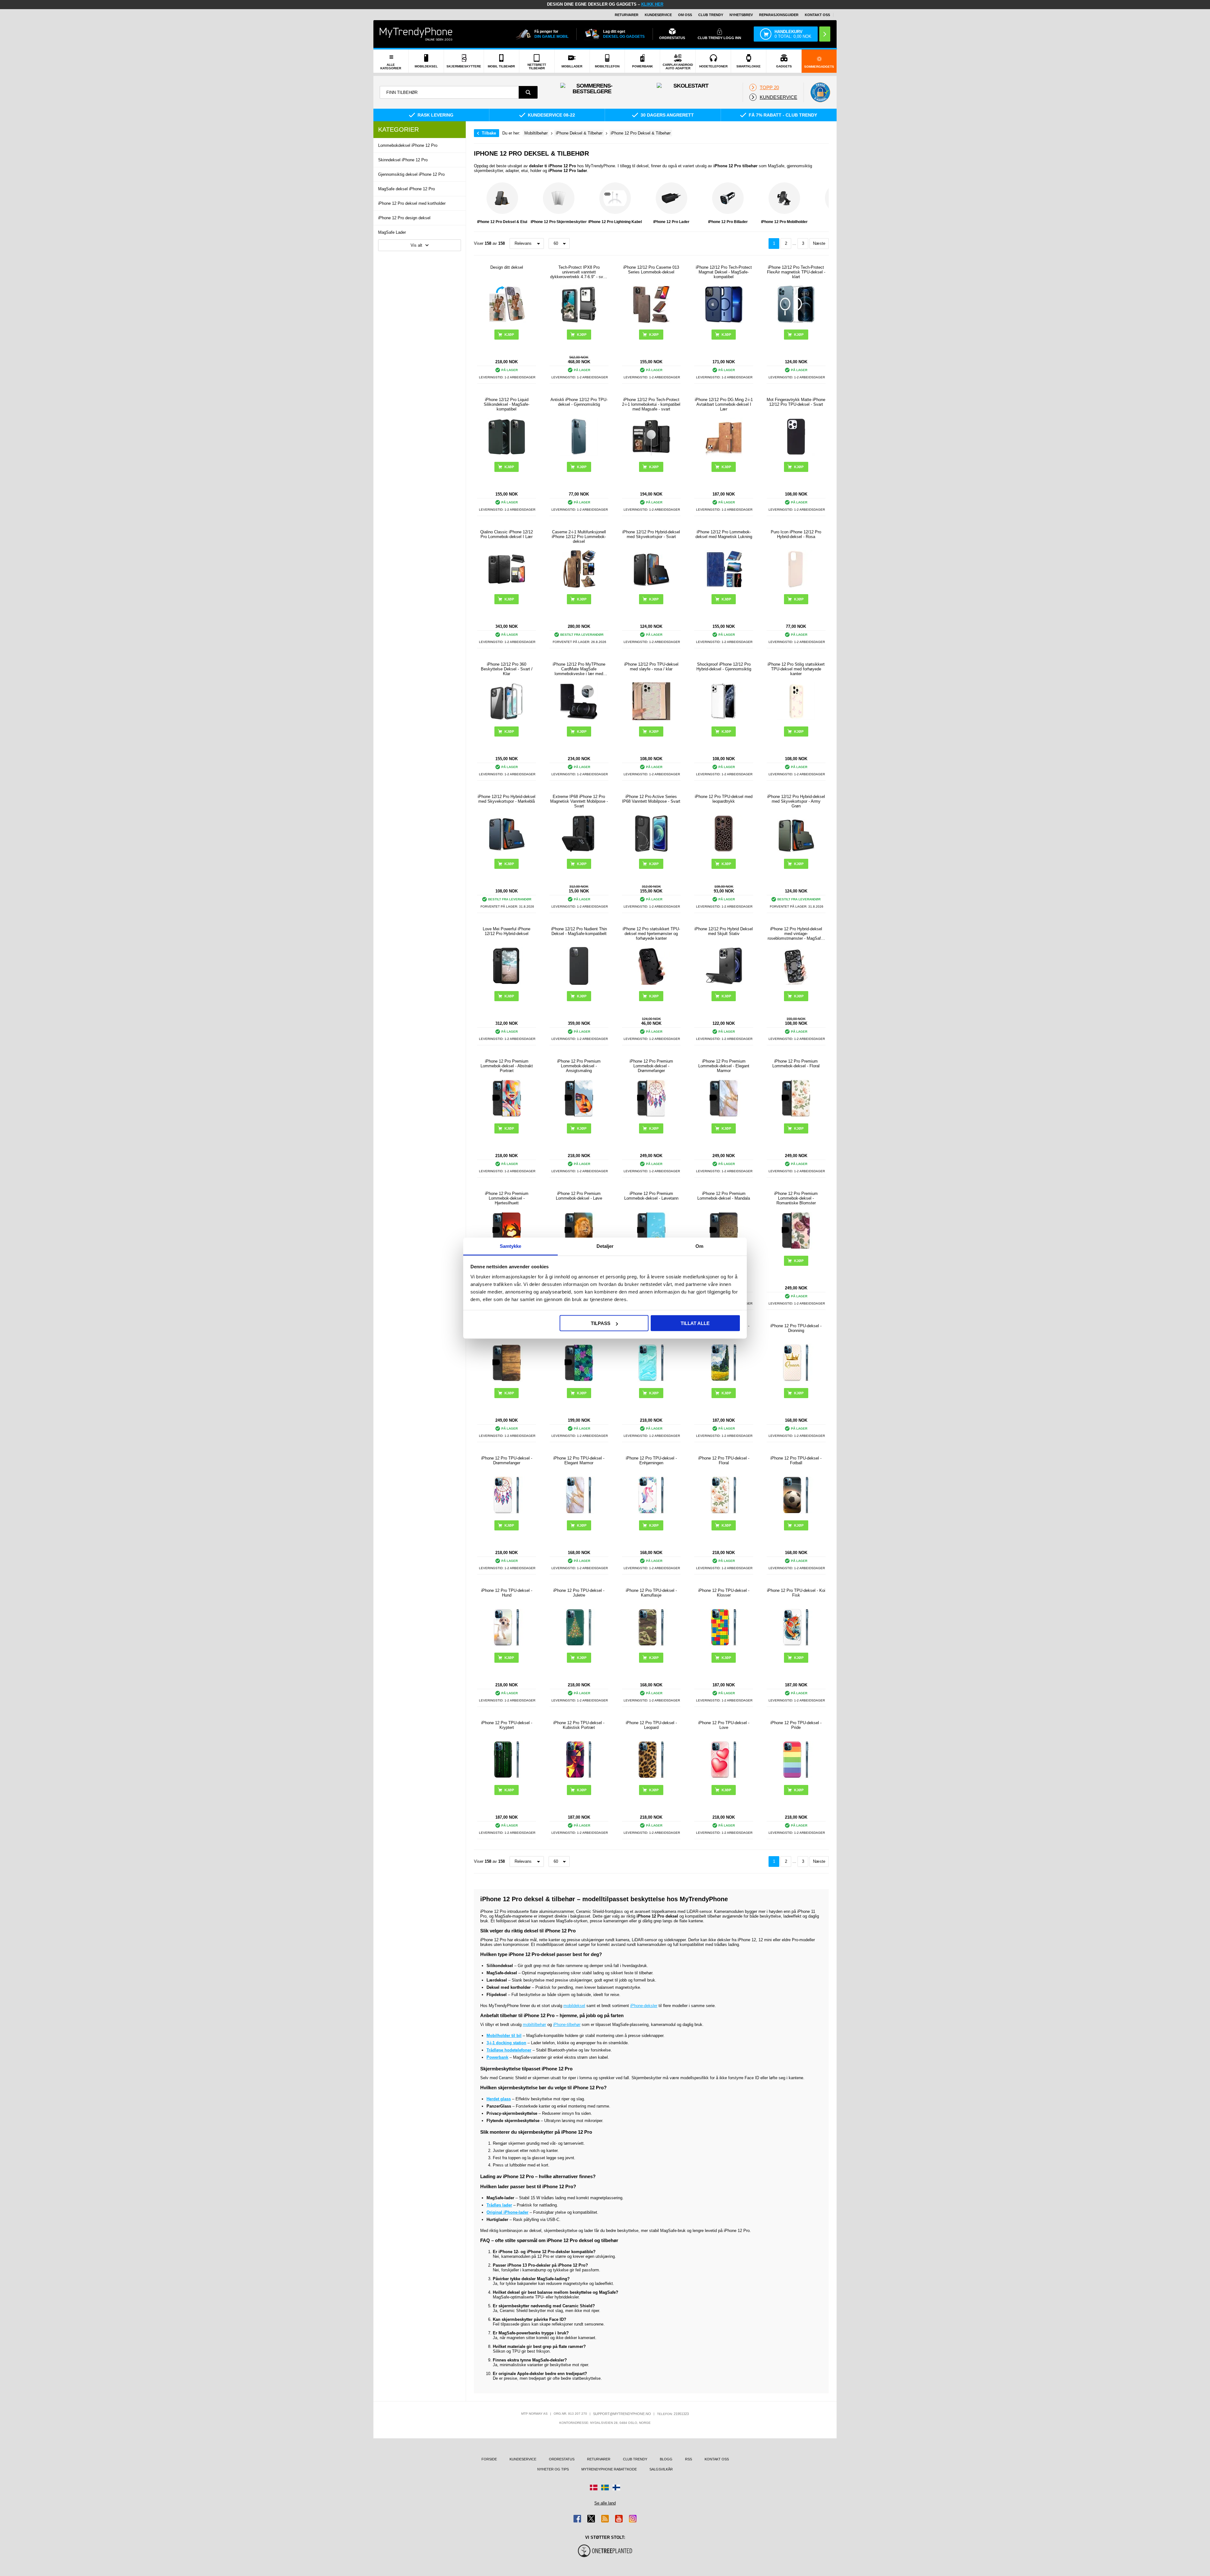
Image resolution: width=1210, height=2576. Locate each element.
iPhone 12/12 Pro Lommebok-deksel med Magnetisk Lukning (724, 534)
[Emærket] (820, 92)
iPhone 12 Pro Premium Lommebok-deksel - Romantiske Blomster (796, 1198)
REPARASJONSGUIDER (779, 15)
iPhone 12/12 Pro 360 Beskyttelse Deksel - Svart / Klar (507, 669)
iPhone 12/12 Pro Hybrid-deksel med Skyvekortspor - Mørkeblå (507, 799)
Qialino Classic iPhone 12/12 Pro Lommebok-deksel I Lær (507, 534)
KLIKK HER (652, 4)
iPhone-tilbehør (567, 2025)
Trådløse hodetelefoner (509, 2050)
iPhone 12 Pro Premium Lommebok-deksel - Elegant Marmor (724, 1066)
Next (822, 205)
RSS (689, 2459)
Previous (480, 205)
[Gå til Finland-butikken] (616, 2487)
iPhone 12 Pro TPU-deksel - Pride (796, 1725)
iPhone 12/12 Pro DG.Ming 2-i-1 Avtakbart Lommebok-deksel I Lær (724, 404)
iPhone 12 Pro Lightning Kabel (615, 222)
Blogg (666, 2459)
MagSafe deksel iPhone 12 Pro (406, 189)
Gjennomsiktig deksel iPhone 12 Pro (411, 174)
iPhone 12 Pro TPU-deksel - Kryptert (507, 1725)
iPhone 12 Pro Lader (671, 222)
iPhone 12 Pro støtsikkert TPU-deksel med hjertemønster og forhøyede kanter (651, 934)
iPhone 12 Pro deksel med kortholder (412, 203)
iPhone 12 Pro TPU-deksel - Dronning (796, 1328)
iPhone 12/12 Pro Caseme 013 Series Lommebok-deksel (651, 270)
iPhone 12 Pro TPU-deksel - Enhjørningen (651, 1460)
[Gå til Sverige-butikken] (605, 2487)
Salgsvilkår (661, 2469)
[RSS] (605, 2519)
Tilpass (601, 1323)
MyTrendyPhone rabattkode (609, 2469)
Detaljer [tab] (605, 1246)
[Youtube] (619, 2519)
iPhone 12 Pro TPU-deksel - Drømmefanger (507, 1460)
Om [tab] (699, 1246)
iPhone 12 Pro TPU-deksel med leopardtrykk (724, 799)
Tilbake (489, 133)
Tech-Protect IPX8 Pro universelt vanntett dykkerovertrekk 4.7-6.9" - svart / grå (579, 272)
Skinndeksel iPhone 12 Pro (403, 160)
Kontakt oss (817, 15)
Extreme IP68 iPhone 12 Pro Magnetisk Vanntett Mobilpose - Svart (579, 801)
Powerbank (497, 2057)
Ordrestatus (562, 2459)
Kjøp (654, 335)
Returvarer (627, 15)
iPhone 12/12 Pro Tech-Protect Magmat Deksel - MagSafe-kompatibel (724, 272)
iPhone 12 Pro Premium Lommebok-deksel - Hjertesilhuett (507, 1198)
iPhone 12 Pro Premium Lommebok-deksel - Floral (796, 1064)
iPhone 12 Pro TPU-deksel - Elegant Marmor (579, 1460)
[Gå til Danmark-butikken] (594, 2487)
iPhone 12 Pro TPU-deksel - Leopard (651, 1725)
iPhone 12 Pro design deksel (404, 218)
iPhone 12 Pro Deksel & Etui (502, 222)
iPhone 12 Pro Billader (728, 222)
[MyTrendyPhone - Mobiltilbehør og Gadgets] (416, 34)
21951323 (681, 2414)
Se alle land (605, 2503)
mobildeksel (574, 2006)
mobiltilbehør (534, 2025)
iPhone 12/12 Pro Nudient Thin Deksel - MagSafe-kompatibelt (579, 931)
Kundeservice (658, 15)
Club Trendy (711, 15)
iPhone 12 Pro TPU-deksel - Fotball (796, 1460)
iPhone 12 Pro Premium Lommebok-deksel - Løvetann (651, 1196)
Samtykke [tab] (511, 1246)
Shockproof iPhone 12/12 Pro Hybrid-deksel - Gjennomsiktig (724, 667)
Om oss (685, 15)
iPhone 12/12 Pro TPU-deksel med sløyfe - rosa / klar (651, 667)
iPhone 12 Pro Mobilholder (784, 222)
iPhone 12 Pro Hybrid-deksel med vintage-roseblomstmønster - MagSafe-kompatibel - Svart (796, 934)
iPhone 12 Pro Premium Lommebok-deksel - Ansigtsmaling (579, 1066)
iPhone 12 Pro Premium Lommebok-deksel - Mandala (724, 1196)
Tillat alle (695, 1323)
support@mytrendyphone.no (622, 2414)
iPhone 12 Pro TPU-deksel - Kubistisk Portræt (579, 1725)
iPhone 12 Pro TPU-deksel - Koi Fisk (796, 1593)
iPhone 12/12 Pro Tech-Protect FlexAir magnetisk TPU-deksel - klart (796, 272)
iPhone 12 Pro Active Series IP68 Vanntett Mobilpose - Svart (651, 799)
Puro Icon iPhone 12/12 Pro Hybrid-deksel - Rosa (796, 534)
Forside (489, 2459)
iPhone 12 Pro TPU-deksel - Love (724, 1725)
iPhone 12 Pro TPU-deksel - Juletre (579, 1593)
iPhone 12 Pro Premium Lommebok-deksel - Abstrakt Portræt (507, 1066)
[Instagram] (633, 2519)
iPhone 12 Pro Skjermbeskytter (559, 222)
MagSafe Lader (392, 232)
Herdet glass (499, 2099)
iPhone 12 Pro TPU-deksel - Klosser (724, 1593)
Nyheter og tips (553, 2469)
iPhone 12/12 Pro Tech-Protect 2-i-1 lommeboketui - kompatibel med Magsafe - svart (651, 404)
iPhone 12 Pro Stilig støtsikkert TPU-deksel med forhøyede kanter (796, 669)
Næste (819, 243)
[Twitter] (591, 2519)
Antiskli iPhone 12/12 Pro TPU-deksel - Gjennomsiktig (579, 402)
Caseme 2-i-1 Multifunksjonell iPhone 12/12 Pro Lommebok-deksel (579, 537)
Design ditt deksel (507, 267)
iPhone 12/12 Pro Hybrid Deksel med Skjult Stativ (724, 931)
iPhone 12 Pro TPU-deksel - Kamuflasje (651, 1593)
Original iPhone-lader (507, 2212)
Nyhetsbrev (741, 15)
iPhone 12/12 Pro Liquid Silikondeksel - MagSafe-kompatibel (507, 404)
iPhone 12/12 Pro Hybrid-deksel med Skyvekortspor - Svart (651, 534)
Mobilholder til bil (504, 2036)
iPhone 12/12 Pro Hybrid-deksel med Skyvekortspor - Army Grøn (796, 801)
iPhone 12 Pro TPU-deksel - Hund (507, 1593)
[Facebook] (577, 2519)
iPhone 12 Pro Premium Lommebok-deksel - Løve (579, 1196)
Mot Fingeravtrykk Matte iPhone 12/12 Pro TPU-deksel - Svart (796, 402)
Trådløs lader (499, 2205)
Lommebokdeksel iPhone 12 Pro (408, 145)
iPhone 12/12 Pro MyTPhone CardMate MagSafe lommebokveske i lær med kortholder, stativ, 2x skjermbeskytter (579, 669)
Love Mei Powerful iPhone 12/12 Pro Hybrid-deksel (507, 931)
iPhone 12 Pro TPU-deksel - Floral (724, 1460)
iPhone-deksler (644, 2006)
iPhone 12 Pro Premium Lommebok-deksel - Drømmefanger (651, 1066)
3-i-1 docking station (506, 2043)
